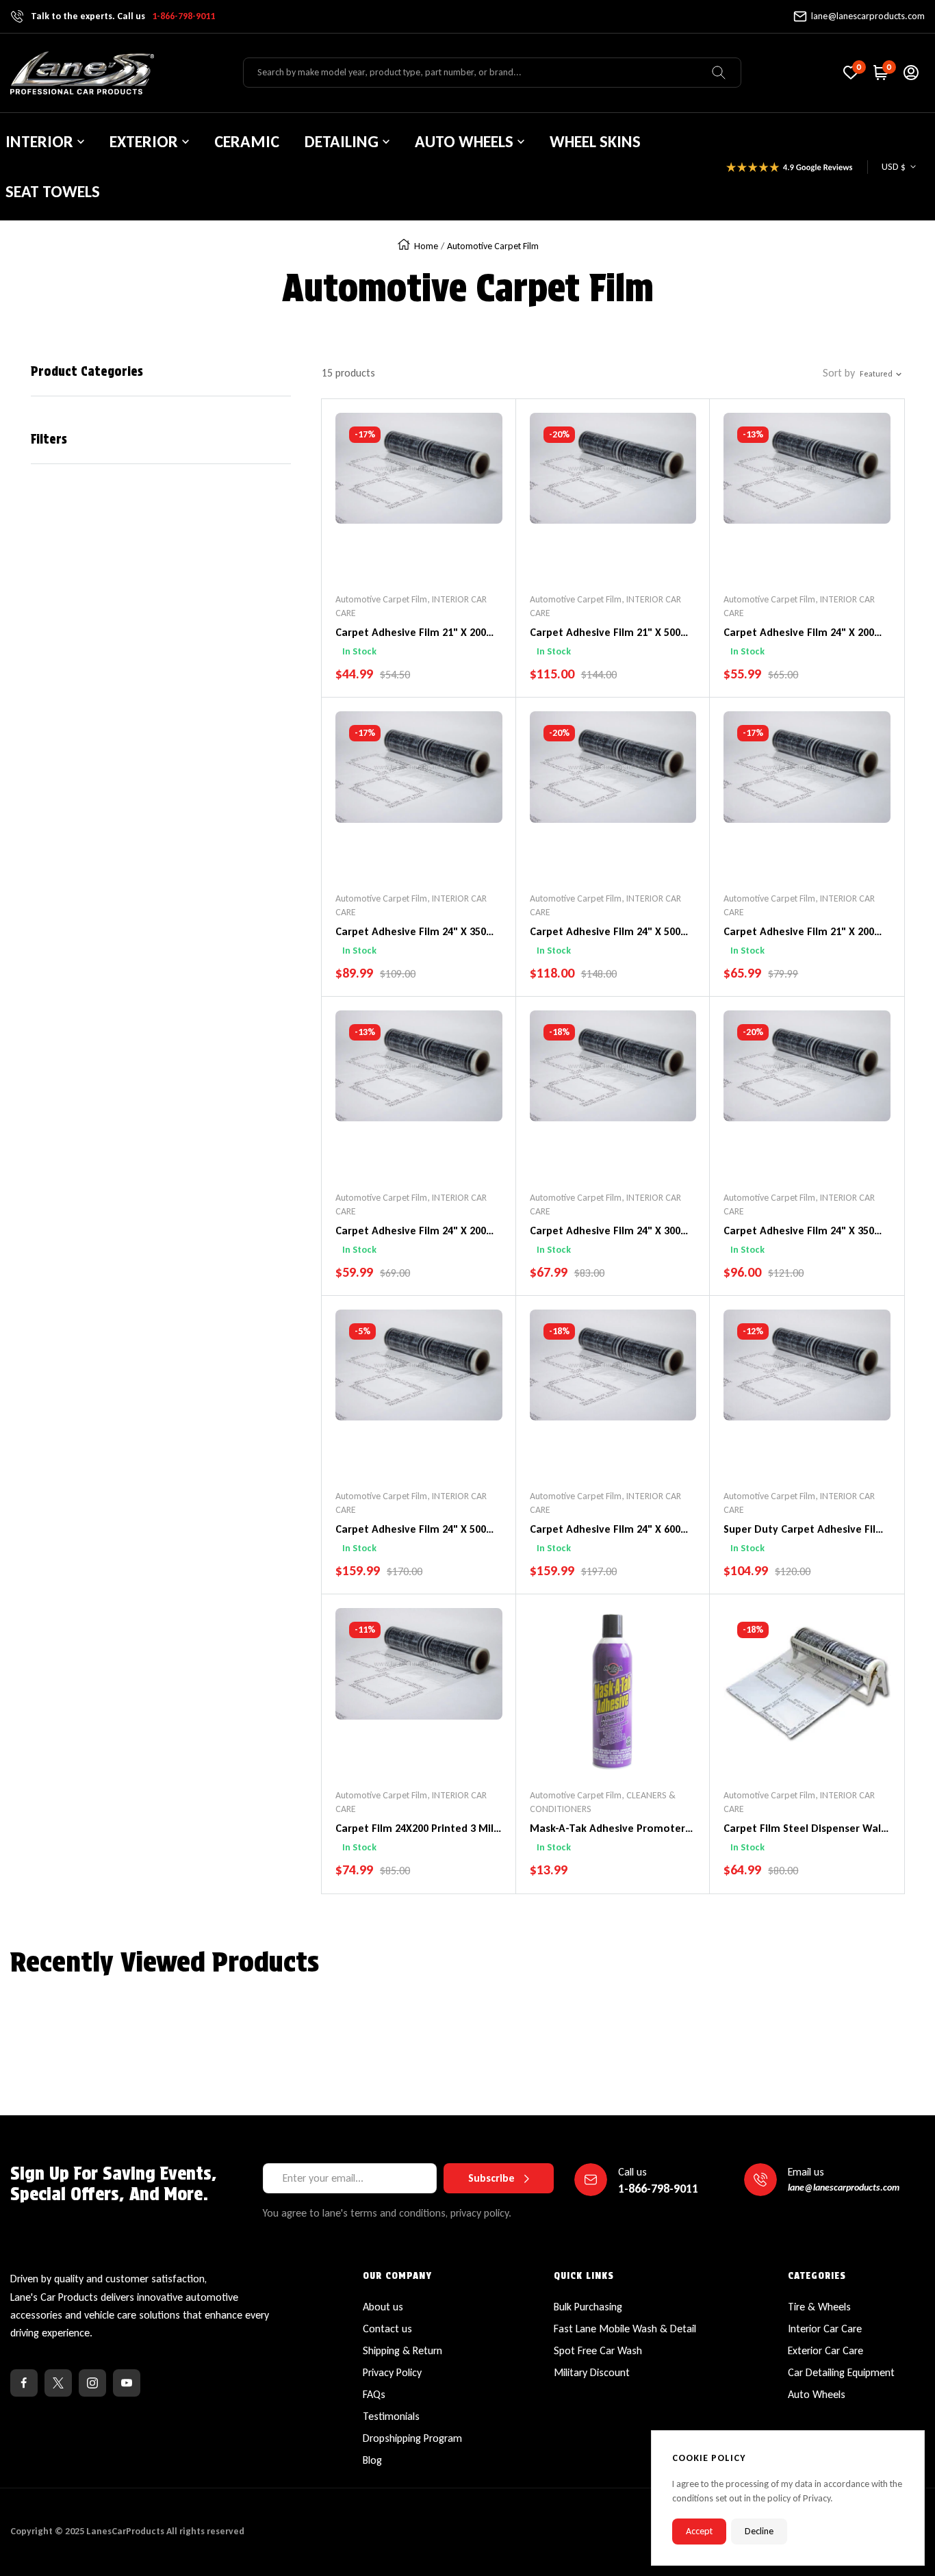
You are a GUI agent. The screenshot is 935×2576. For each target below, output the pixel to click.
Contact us (387, 2329)
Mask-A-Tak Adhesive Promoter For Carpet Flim (607, 1829)
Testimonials (391, 2416)
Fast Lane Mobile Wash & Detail (625, 2329)
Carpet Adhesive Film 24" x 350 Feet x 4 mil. (799, 1232)
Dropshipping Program (412, 2438)
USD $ (894, 167)
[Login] (911, 73)
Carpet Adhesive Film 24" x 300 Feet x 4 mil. (605, 1232)
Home (426, 246)
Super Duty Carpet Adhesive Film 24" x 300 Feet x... (804, 1530)
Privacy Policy (392, 2372)
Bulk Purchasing (588, 2307)
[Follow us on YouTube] (127, 2383)
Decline (759, 2531)
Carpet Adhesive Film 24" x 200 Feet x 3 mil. (799, 633)
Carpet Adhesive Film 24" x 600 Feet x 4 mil (605, 1530)
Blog (372, 2460)
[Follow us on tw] (58, 2383)
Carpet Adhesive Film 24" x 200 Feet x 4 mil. (411, 1232)
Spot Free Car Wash (598, 2350)
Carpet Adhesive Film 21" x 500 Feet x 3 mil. (605, 633)
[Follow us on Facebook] (24, 2383)
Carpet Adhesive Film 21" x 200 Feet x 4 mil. (799, 932)
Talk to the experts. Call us (123, 16)
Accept (699, 2531)
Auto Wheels (817, 2394)
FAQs (374, 2394)
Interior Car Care (825, 2329)
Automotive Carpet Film (381, 599)
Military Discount (592, 2372)
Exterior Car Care (825, 2350)
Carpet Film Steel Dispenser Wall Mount (804, 1829)
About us (383, 2307)
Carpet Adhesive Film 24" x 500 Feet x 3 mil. (605, 932)
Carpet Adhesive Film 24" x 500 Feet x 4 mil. (411, 1530)
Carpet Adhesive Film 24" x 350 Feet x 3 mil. (411, 932)
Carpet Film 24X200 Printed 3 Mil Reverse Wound (414, 1829)
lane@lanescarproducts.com (868, 16)
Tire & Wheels (819, 2307)
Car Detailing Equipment (841, 2372)
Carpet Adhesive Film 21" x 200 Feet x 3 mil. (411, 633)
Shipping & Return (402, 2350)
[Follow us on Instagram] (92, 2383)
